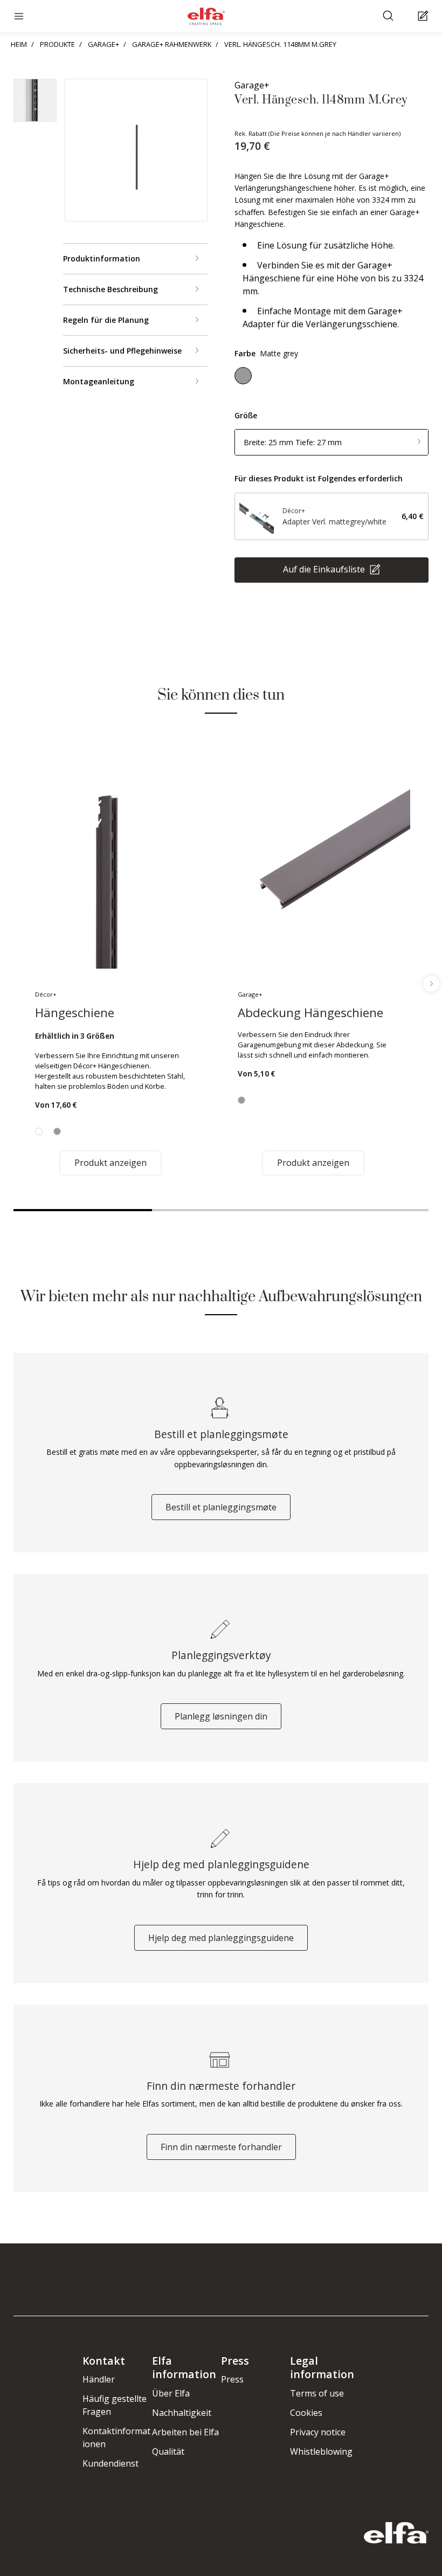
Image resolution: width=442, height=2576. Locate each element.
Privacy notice (318, 2432)
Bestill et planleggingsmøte (221, 1507)
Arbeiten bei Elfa (185, 2432)
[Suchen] (389, 16)
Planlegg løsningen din (221, 1716)
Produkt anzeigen (110, 1163)
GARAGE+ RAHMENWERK (172, 44)
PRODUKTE (57, 44)
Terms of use (317, 2393)
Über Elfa (171, 2393)
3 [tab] (359, 1210)
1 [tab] (83, 1210)
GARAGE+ (103, 44)
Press (232, 2379)
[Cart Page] (424, 16)
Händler (99, 2379)
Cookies (306, 2413)
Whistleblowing (321, 2451)
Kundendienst (110, 2463)
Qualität (168, 2451)
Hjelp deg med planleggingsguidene (221, 1938)
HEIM (19, 44)
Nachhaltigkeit (182, 2413)
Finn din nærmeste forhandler (221, 2147)
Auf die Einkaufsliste (325, 569)
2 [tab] (221, 1210)
